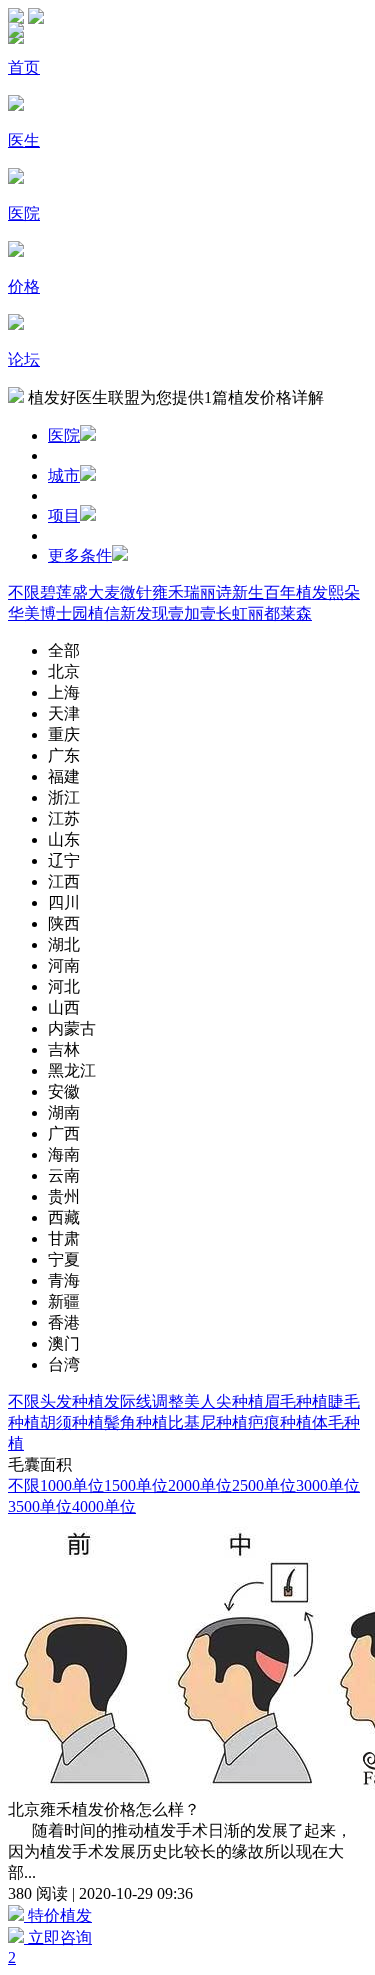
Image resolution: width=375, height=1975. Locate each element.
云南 (64, 1175)
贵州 (64, 1196)
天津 (64, 713)
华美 (24, 613)
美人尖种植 (224, 1401)
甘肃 (64, 1238)
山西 (64, 1007)
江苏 (64, 818)
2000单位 (200, 1485)
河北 (64, 986)
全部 (64, 650)
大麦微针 (120, 592)
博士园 (64, 613)
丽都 (264, 613)
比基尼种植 (208, 1422)
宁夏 (64, 1259)
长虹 (232, 613)
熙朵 (344, 592)
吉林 (64, 1049)
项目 (64, 515)
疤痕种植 (280, 1422)
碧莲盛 (64, 592)
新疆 (64, 1301)
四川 (64, 902)
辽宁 (64, 860)
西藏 (64, 1217)
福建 (64, 776)
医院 (64, 435)
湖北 (64, 944)
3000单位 (328, 1485)
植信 (104, 613)
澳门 (64, 1343)
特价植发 (58, 1915)
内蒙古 (72, 1028)
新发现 (144, 613)
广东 (64, 755)
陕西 (64, 923)
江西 (64, 881)
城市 (64, 475)
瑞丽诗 (208, 592)
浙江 (64, 797)
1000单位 (72, 1485)
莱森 (296, 613)
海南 (64, 1154)
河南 (64, 965)
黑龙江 (72, 1070)
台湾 (64, 1364)
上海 (64, 692)
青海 (64, 1280)
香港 (64, 1322)
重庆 (64, 734)
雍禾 (168, 592)
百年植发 (296, 592)
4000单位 (104, 1506)
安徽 (64, 1091)
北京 (64, 671)
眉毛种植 (296, 1401)
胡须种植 (72, 1422)
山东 (64, 839)
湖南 (64, 1112)
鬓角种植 (136, 1422)
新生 (248, 592)
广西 (64, 1133)
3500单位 (40, 1506)
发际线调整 (144, 1401)
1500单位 (136, 1485)
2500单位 (264, 1485)
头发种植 (72, 1401)
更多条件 (80, 555)
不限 (24, 592)
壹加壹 (192, 613)
